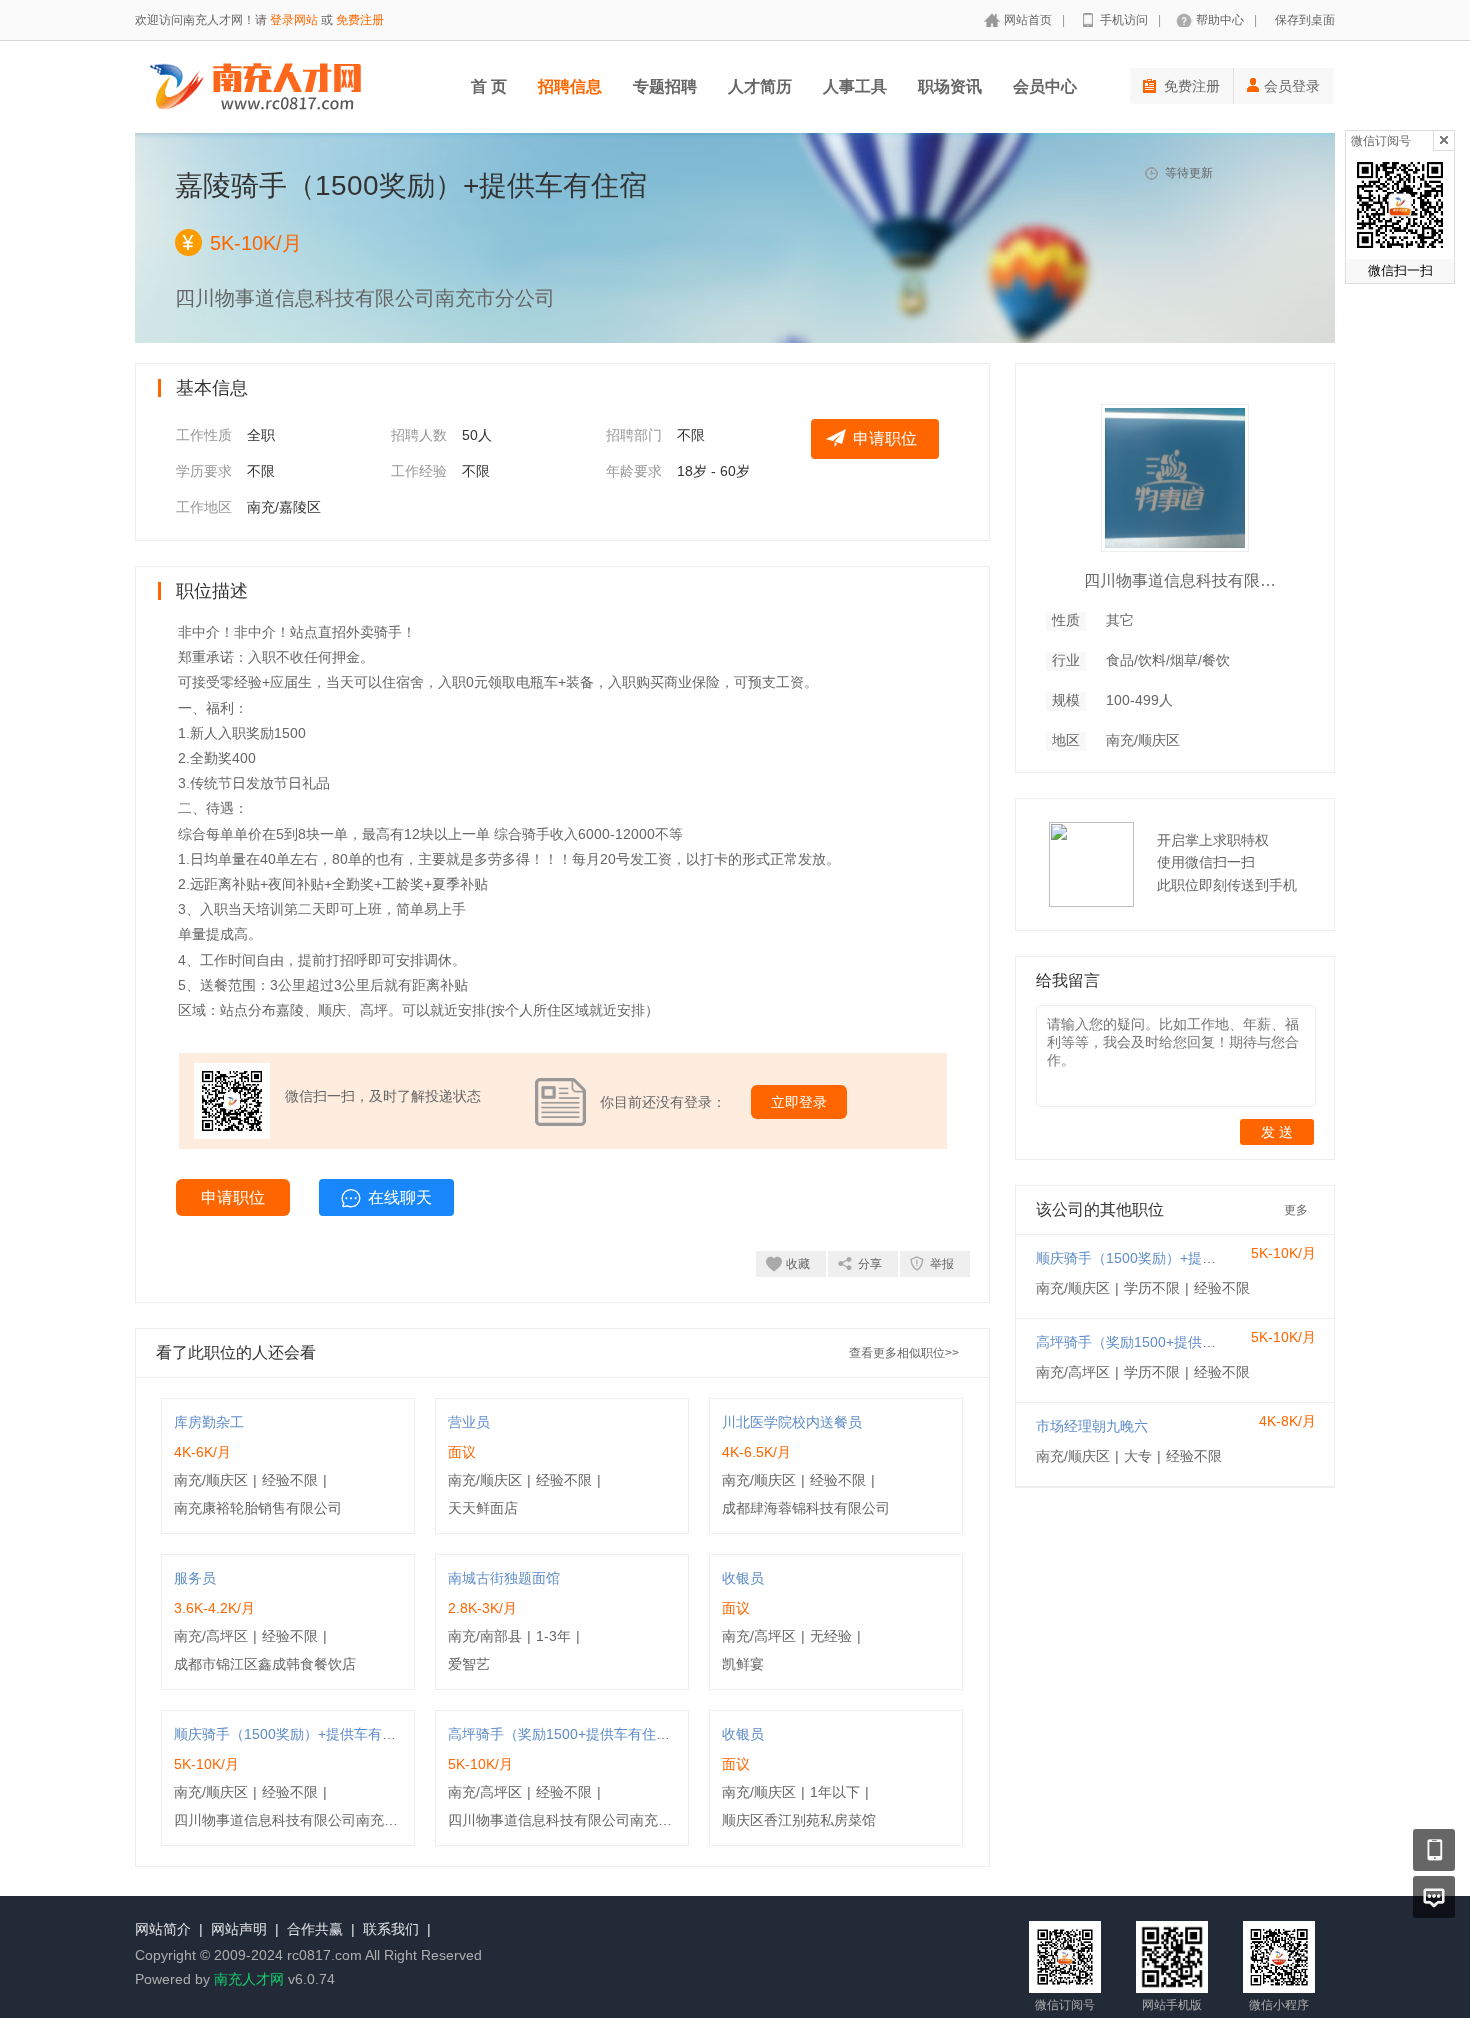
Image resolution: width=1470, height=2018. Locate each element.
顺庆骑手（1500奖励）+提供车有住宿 (292, 1734)
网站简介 (163, 1929)
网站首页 (1028, 20)
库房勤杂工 (209, 1422)
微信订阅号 (1381, 141)
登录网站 (294, 20)
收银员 (743, 1578)
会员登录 (1292, 86)
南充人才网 (249, 1979)
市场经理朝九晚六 (1092, 1426)
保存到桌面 (1305, 20)
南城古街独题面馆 (504, 1578)
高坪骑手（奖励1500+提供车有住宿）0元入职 (591, 1734)
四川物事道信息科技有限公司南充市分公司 (307, 1820)
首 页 (489, 86)
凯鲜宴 (743, 1664)
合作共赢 (315, 1929)
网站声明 (239, 1929)
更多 (1296, 1210)
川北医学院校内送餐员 (792, 1422)
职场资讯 (950, 86)
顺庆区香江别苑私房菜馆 (799, 1820)
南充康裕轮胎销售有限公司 (258, 1508)
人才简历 (760, 86)
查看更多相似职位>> (904, 1353)
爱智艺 (469, 1664)
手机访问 (1124, 20)
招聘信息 (570, 86)
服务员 (195, 1578)
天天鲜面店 (483, 1508)
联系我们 (391, 1929)
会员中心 (1045, 86)
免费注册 (360, 20)
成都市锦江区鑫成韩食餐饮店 (265, 1664)
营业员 (469, 1422)
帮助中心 (1220, 20)
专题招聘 (665, 86)
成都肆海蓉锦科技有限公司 (806, 1508)
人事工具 (855, 86)
